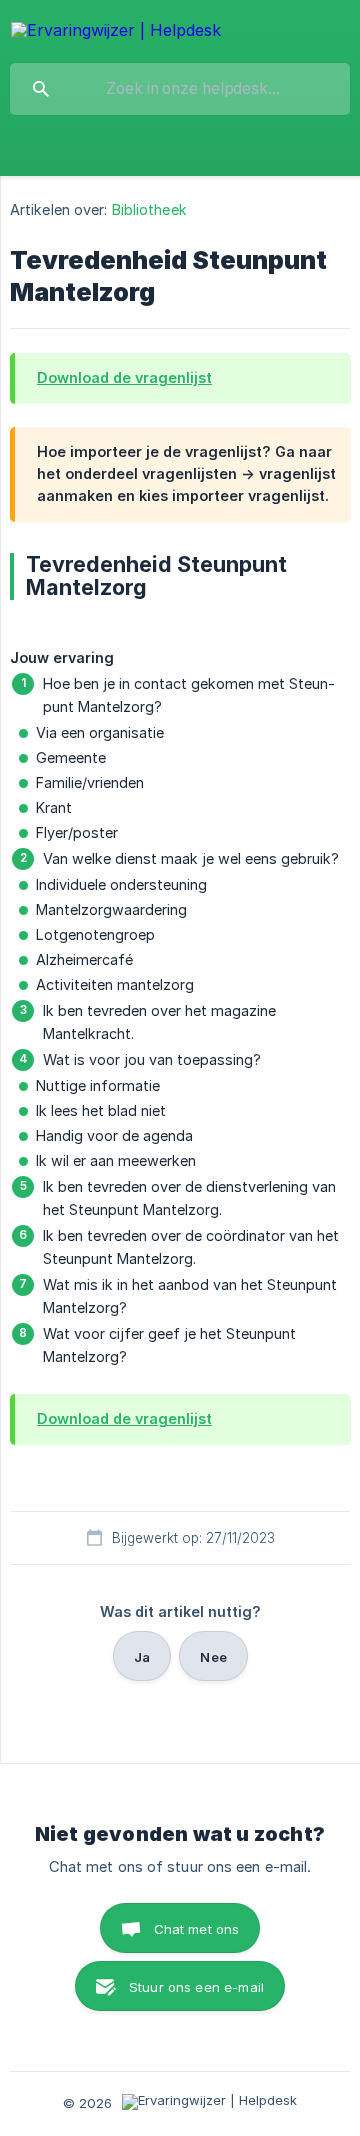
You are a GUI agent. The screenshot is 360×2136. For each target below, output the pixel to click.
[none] (116, 31)
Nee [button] (213, 1657)
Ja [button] (142, 1657)
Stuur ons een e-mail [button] (196, 1987)
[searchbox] (180, 89)
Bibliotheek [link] (149, 209)
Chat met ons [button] (197, 1929)
